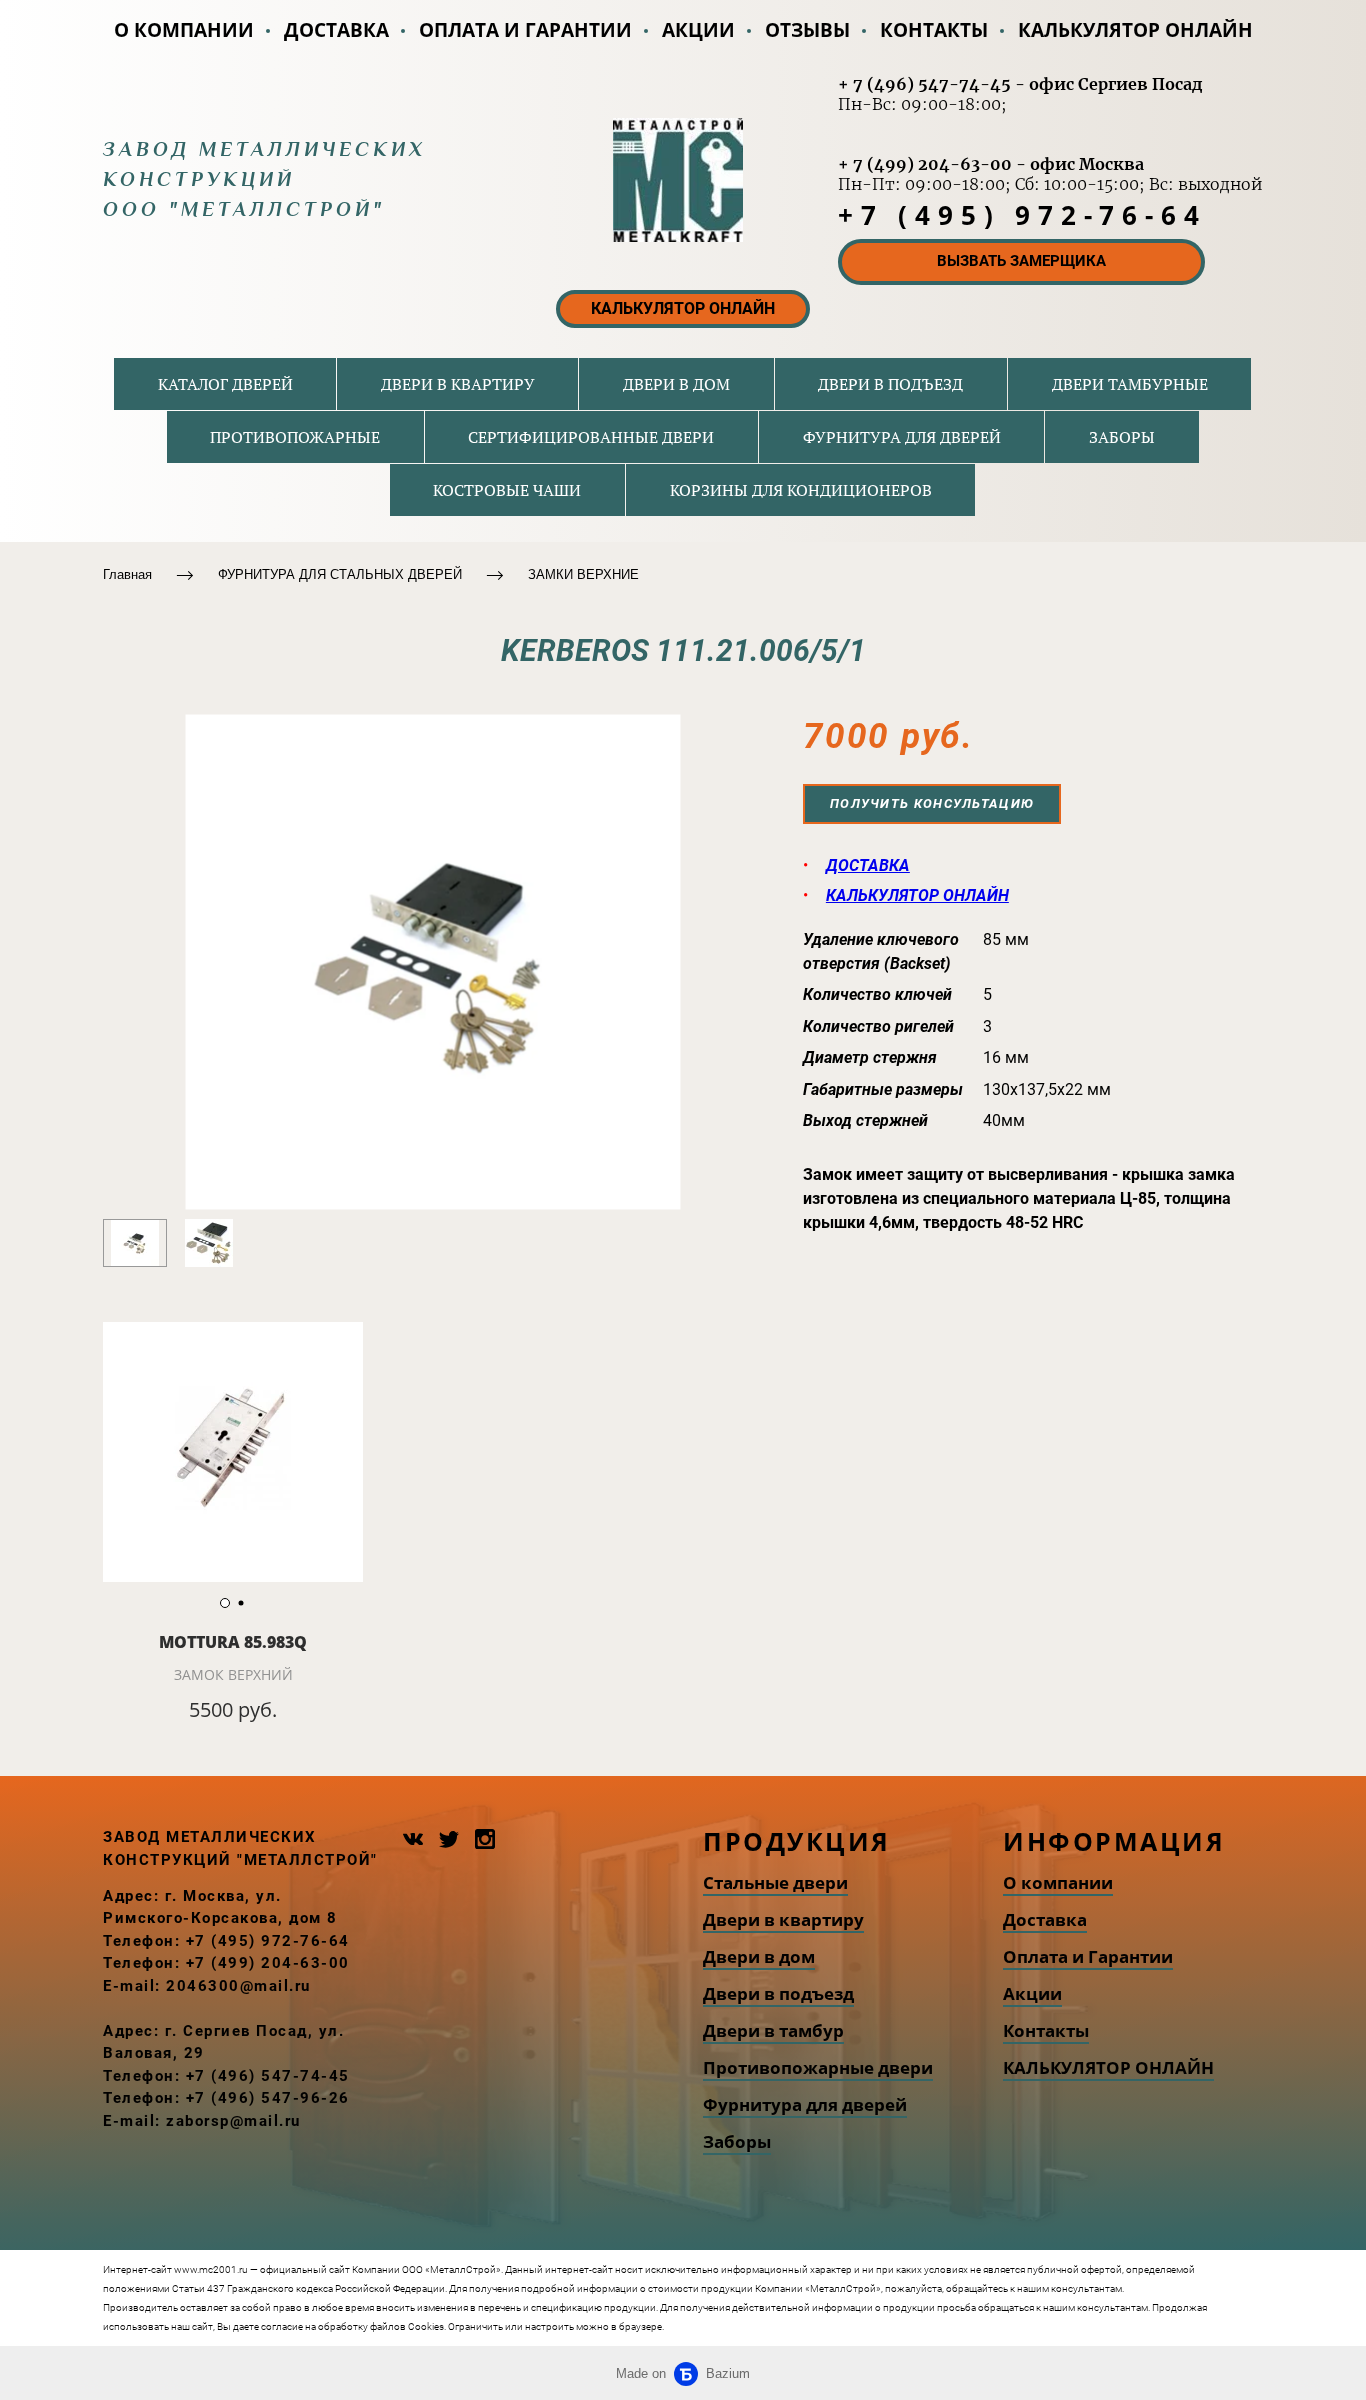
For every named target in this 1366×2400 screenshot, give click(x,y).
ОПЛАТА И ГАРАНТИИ (525, 30)
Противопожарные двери (818, 2067)
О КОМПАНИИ (184, 30)
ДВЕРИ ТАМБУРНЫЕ (1130, 384)
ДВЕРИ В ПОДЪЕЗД (890, 384)
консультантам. (1113, 2307)
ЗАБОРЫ (1122, 437)
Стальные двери (775, 1882)
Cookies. (427, 2326)
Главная (127, 574)
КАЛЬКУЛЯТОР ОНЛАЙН (1135, 30)
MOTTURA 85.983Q (233, 1642)
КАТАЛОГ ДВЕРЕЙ (225, 384)
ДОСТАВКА (336, 30)
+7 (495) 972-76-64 (1022, 215)
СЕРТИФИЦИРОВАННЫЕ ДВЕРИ (591, 437)
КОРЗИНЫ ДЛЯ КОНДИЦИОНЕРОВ (801, 490)
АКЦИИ (698, 30)
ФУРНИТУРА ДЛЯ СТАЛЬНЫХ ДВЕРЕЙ (340, 574)
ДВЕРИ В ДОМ (676, 384)
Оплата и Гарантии (1088, 1956)
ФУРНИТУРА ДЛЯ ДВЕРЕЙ (902, 437)
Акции (1032, 1993)
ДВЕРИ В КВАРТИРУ (458, 384)
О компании (1058, 1882)
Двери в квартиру (783, 1919)
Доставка (1045, 1919)
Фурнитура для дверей (805, 2104)
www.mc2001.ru (211, 2269)
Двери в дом (759, 1956)
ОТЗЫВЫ (807, 30)
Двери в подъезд (778, 1993)
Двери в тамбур (773, 2030)
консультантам (1086, 2288)
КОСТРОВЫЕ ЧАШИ (507, 490)
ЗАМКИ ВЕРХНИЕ (583, 574)
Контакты (1046, 2030)
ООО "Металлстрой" (244, 209)
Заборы (737, 2141)
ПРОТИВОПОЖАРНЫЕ (295, 437)
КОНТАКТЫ (934, 30)
